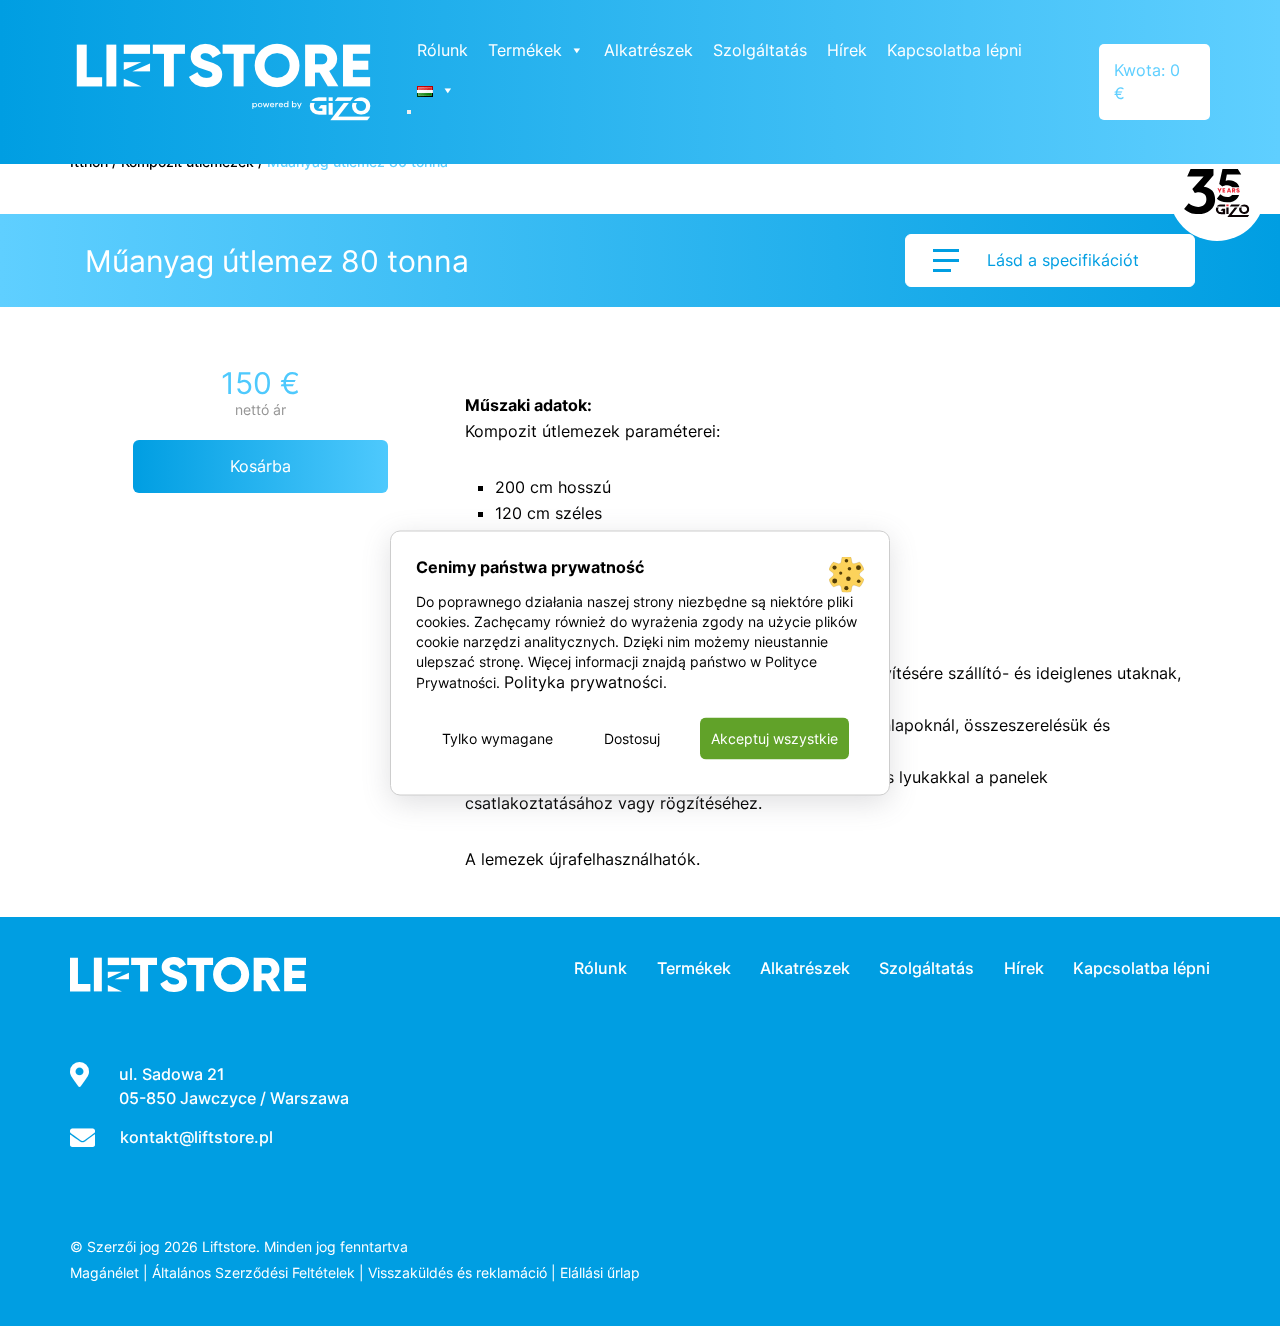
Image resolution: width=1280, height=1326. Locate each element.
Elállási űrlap (600, 1272)
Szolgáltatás (760, 50)
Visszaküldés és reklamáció (457, 1272)
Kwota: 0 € (1147, 81)
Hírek (847, 50)
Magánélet (104, 1272)
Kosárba (260, 466)
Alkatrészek (648, 50)
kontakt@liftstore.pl (196, 1137)
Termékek (525, 50)
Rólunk (442, 50)
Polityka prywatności (583, 682)
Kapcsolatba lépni (954, 50)
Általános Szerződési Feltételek (253, 1272)
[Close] (409, 112)
